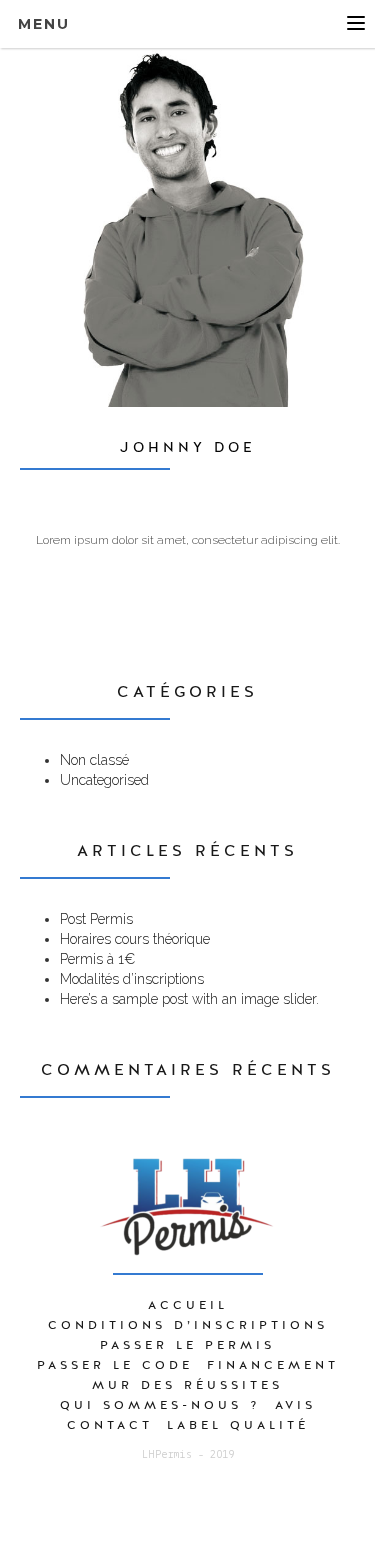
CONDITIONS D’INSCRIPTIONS (188, 1325)
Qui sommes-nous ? (160, 1405)
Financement (273, 1365)
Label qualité (238, 1425)
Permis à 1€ (97, 959)
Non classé (94, 760)
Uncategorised (104, 780)
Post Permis (96, 919)
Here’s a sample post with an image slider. (189, 999)
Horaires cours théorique (135, 939)
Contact (110, 1425)
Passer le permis (187, 1345)
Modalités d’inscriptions (132, 979)
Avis (295, 1405)
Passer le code (115, 1365)
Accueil (188, 1305)
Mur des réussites (187, 1385)
